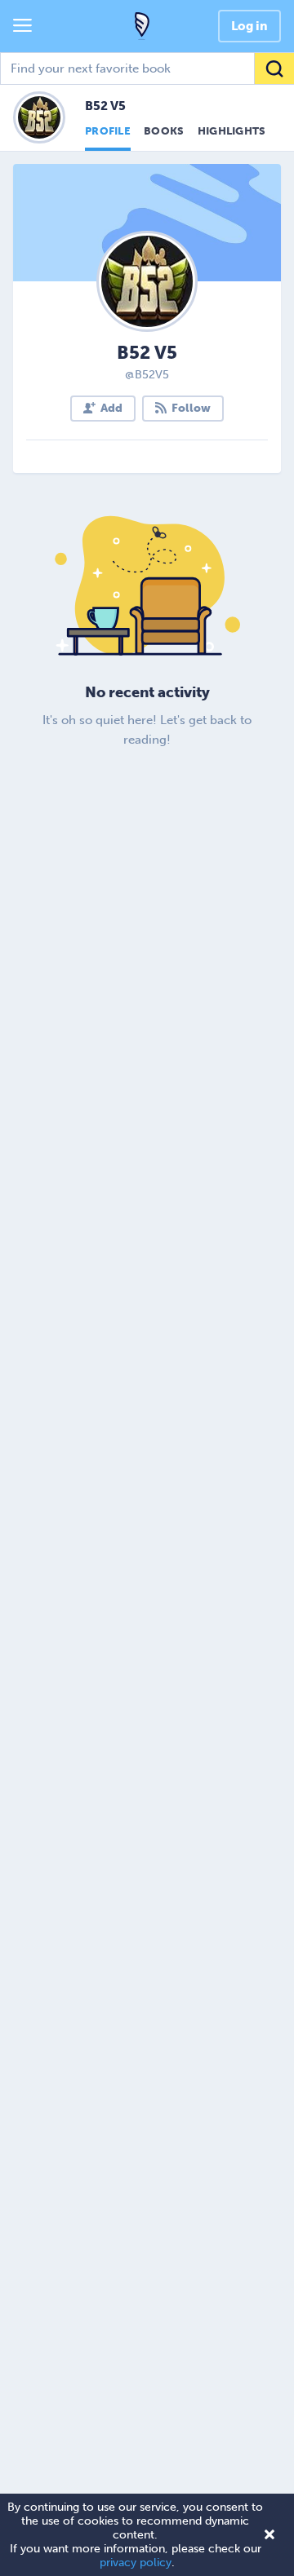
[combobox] (147, 68)
